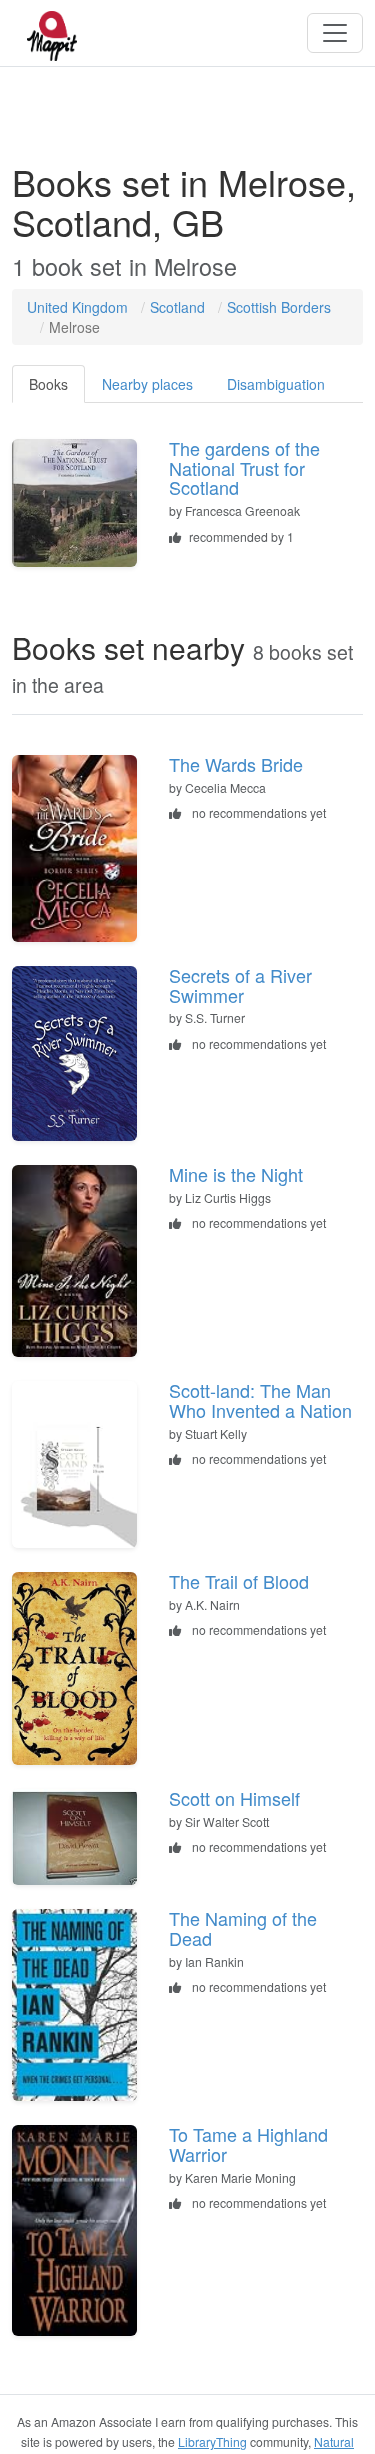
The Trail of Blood (239, 1581)
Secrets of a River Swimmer (240, 985)
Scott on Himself (234, 1798)
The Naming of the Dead (243, 1928)
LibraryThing (212, 2441)
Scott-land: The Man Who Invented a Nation (260, 1400)
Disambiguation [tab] (276, 384)
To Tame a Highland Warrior (248, 2144)
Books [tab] (48, 384)
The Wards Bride (236, 764)
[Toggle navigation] (335, 33)
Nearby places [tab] (147, 384)
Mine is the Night (236, 1174)
